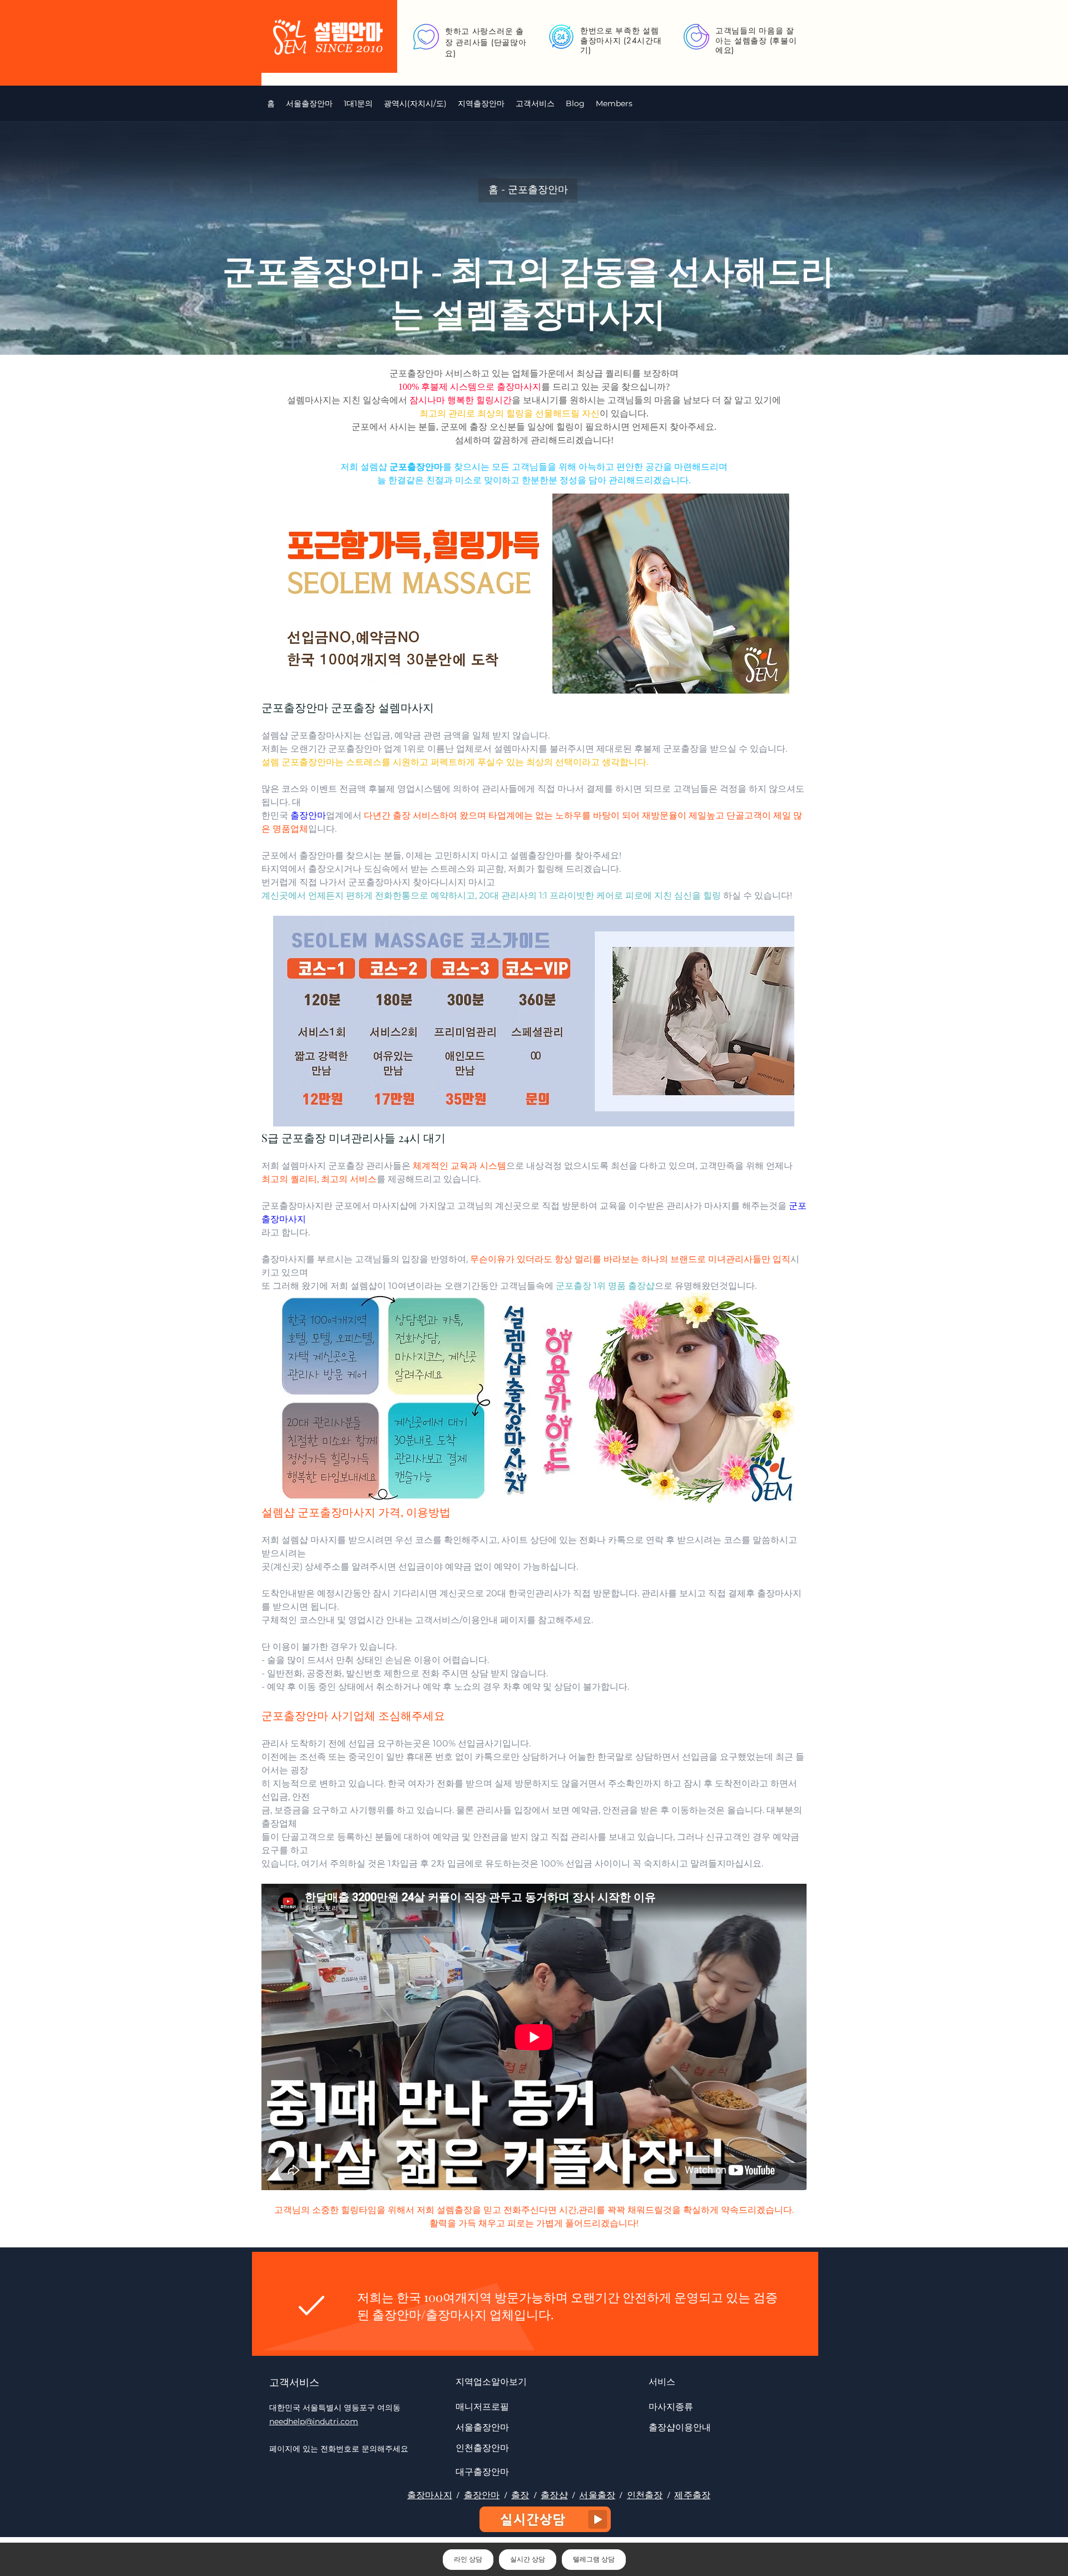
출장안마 (482, 2495)
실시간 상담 (528, 2559)
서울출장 (597, 2495)
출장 (520, 2495)
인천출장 (645, 2495)
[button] (415, 103)
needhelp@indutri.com (314, 2421)
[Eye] (545, 2519)
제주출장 (692, 2495)
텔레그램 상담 (594, 2559)
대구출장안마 (482, 2471)
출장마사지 (430, 2495)
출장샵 (554, 2495)
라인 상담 (468, 2559)
